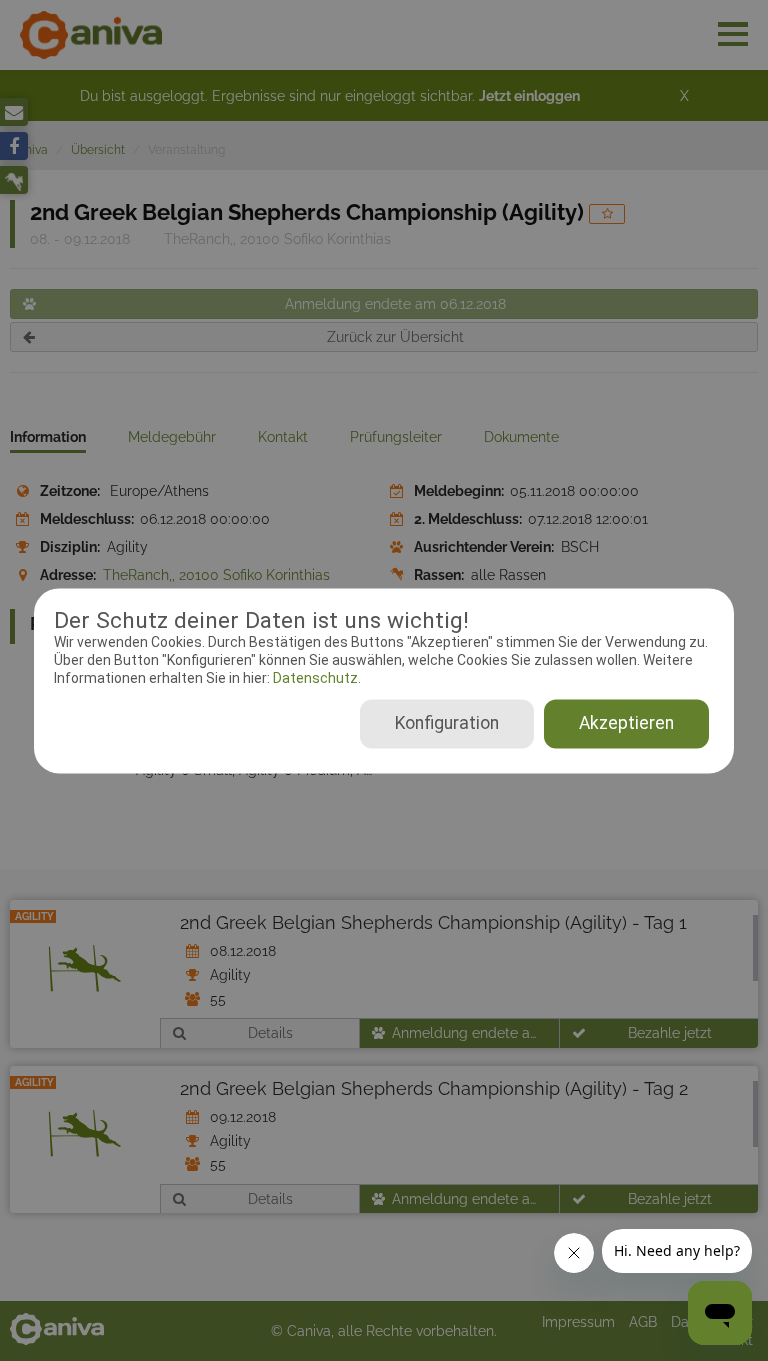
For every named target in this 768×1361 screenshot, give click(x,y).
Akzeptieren (626, 723)
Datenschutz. (315, 679)
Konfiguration (447, 723)
